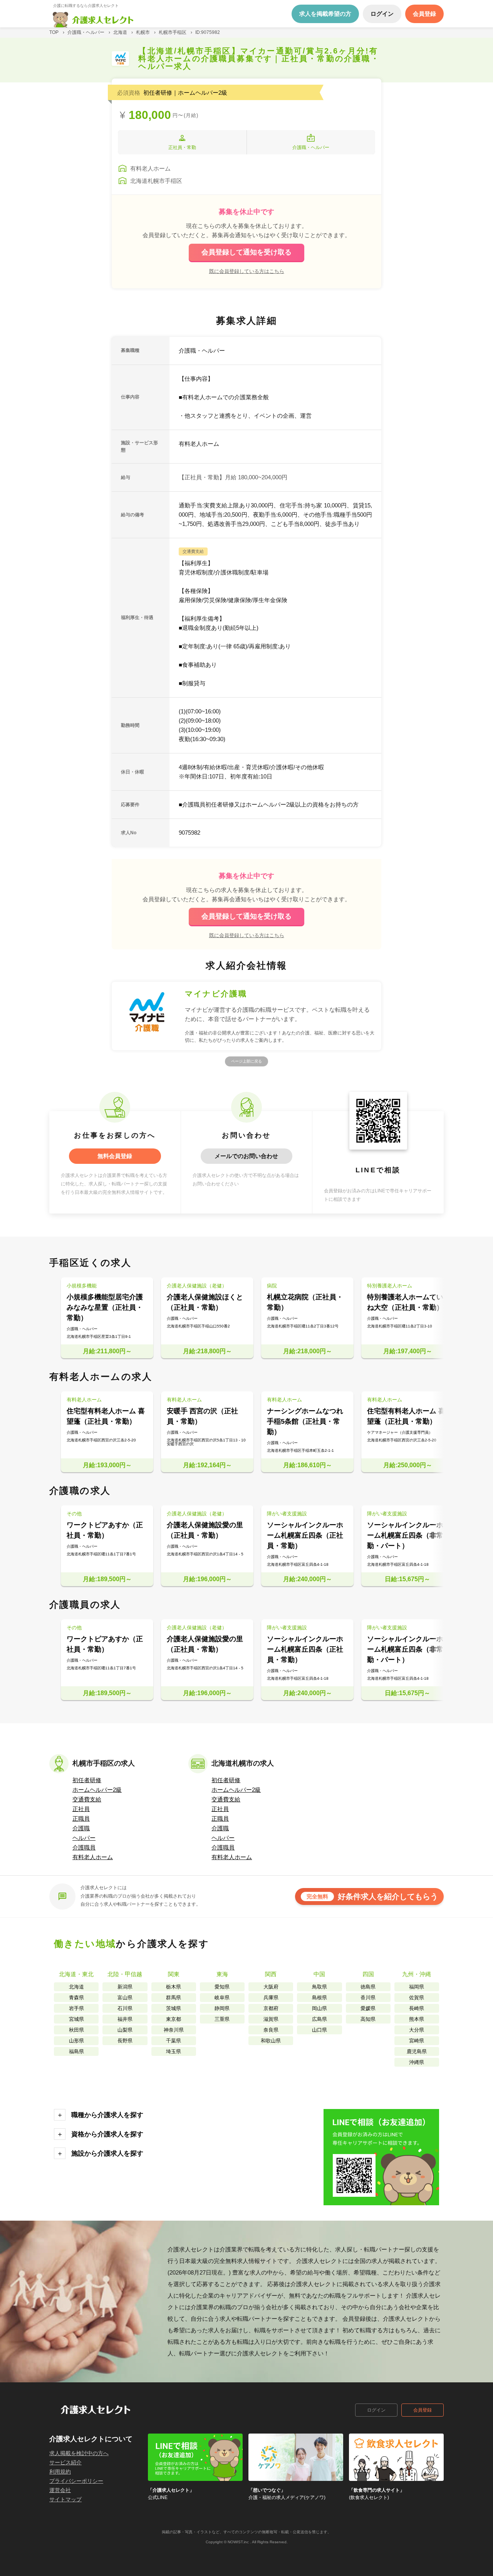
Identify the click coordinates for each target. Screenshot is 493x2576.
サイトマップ (65, 2499)
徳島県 (368, 1987)
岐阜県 (222, 1998)
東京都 (174, 2019)
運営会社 (60, 2490)
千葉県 (174, 2041)
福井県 (125, 2019)
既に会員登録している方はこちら (247, 271)
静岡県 (222, 2008)
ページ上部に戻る (246, 1061)
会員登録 (423, 2410)
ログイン (376, 2410)
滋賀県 (271, 2019)
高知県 (368, 2019)
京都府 (271, 2008)
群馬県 (174, 1998)
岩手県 (76, 2008)
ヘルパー (84, 1838)
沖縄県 (417, 2062)
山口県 (319, 2030)
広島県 (319, 2019)
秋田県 (76, 2030)
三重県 (222, 2019)
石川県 (125, 2008)
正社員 (81, 1809)
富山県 (125, 1998)
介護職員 (84, 1847)
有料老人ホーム (93, 1857)
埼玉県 (174, 2051)
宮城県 (76, 2019)
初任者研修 (87, 1780)
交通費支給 (87, 1799)
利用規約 (60, 2472)
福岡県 (417, 1987)
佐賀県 (417, 1998)
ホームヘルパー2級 (97, 1790)
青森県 (76, 1998)
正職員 (81, 1819)
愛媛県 (368, 2008)
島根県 (319, 1998)
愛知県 (222, 1987)
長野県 (125, 2041)
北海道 (76, 1987)
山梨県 (125, 2030)
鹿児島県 (417, 2051)
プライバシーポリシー (76, 2481)
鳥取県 (319, 1987)
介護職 (81, 1828)
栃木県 (174, 1987)
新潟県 (125, 1987)
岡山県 (319, 2008)
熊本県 (417, 2019)
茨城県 (174, 2008)
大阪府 (271, 1987)
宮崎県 (417, 2041)
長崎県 (417, 2008)
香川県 (368, 1998)
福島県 (76, 2051)
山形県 (76, 2041)
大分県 (417, 2030)
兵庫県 (271, 1998)
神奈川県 (174, 2030)
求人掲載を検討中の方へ (79, 2453)
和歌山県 (271, 2041)
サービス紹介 (65, 2462)
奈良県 (271, 2030)
